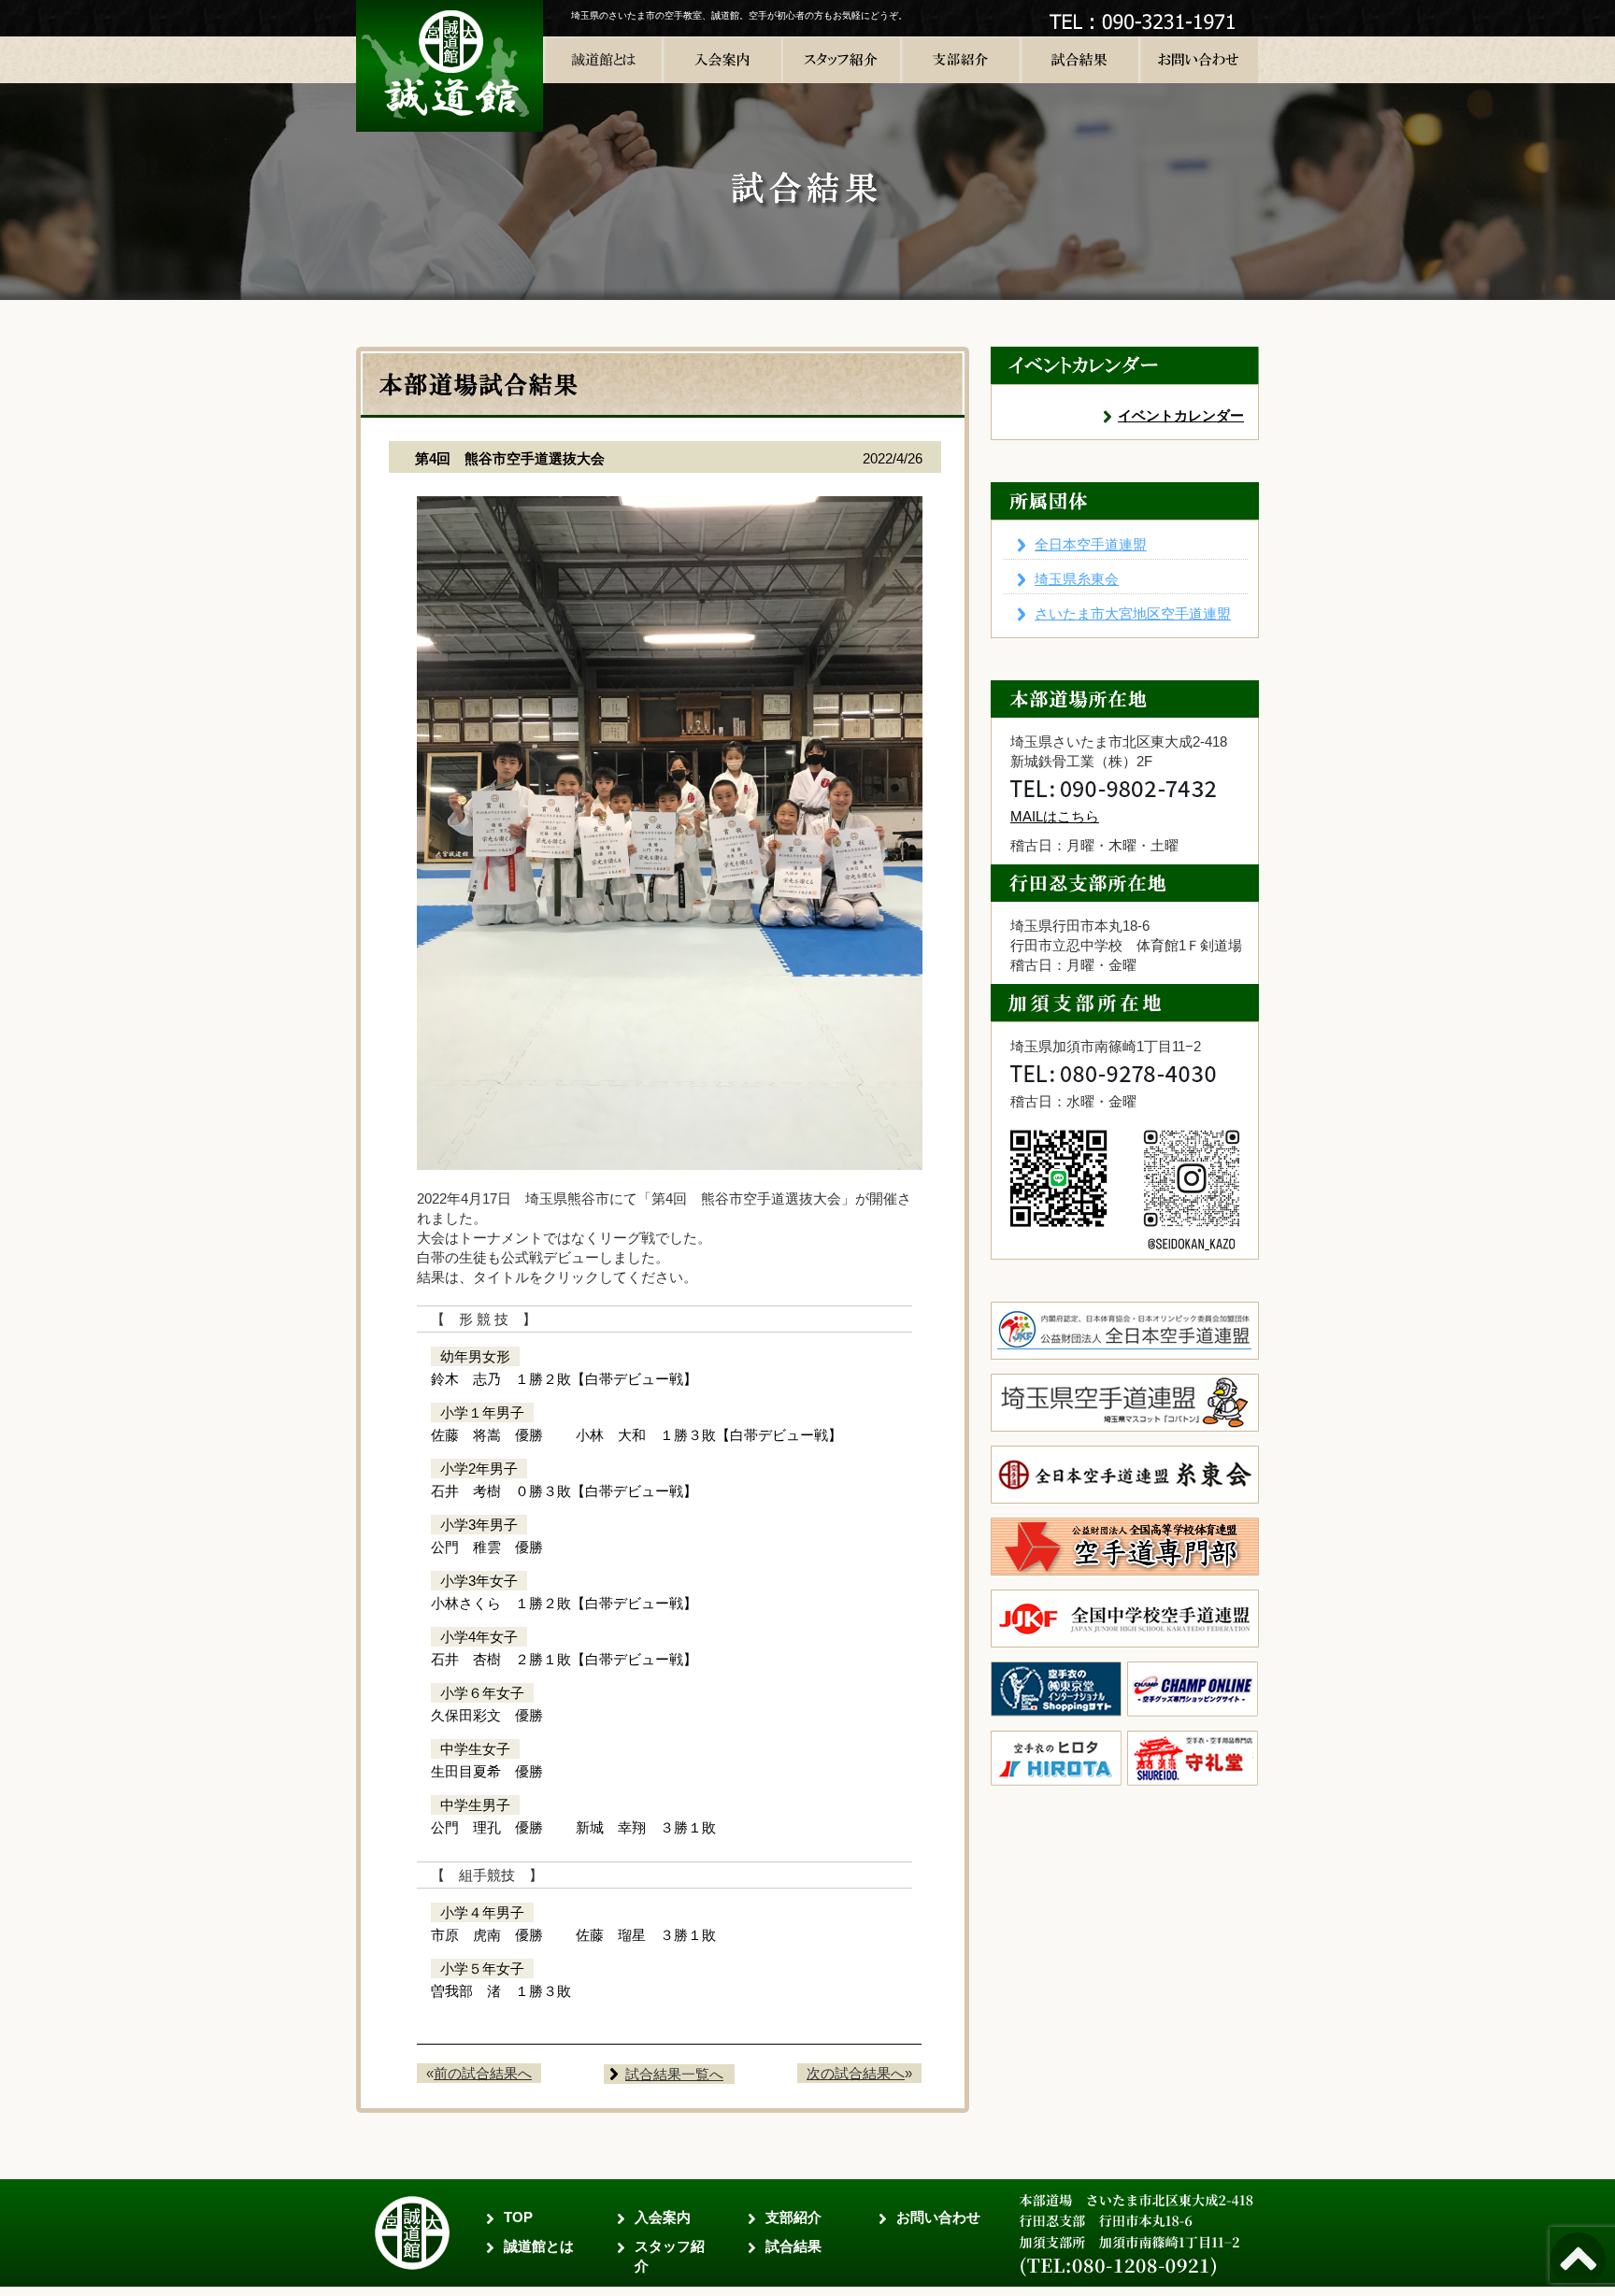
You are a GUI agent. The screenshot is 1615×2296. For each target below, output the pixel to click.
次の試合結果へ (856, 2073)
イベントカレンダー (1181, 415)
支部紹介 (793, 2217)
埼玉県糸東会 (1077, 579)
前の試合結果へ (483, 2073)
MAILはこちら (1055, 816)
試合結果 (793, 2246)
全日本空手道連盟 (1091, 544)
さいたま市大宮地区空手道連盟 (1133, 613)
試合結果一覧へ (674, 2074)
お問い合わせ (938, 2217)
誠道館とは (539, 2246)
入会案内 (663, 2217)
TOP (518, 2217)
